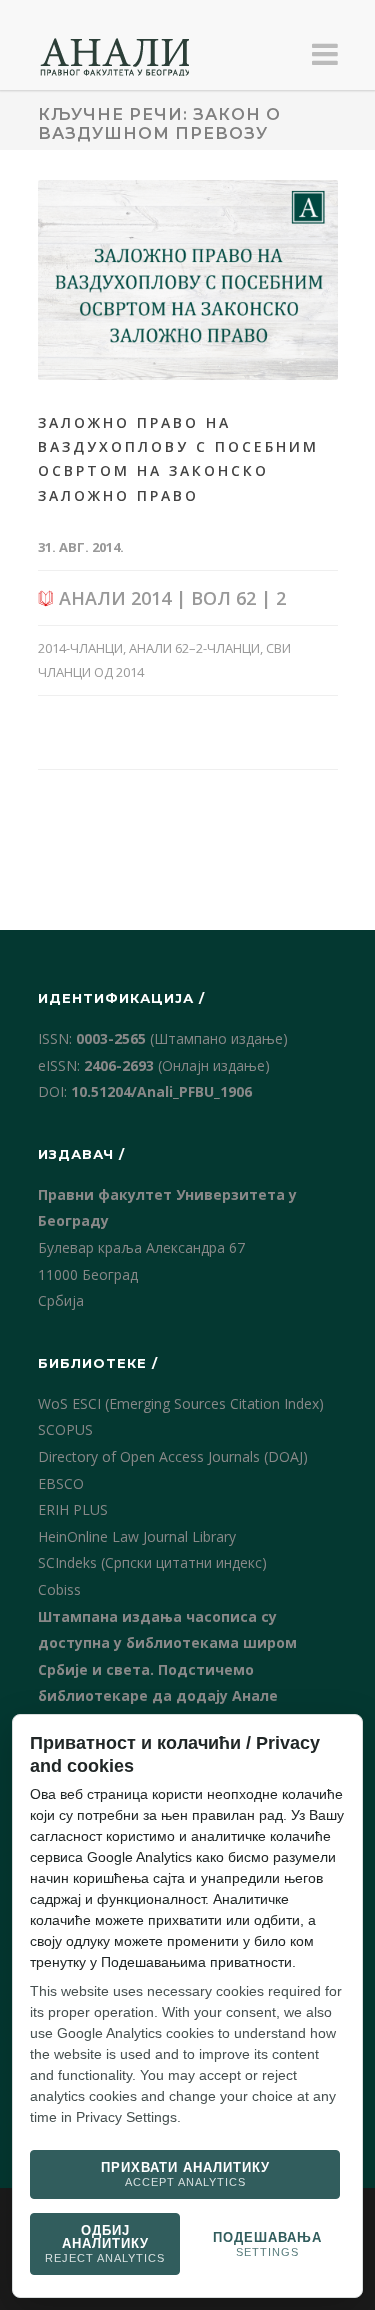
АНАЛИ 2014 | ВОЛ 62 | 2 (170, 598)
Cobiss (59, 1589)
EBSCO (61, 1483)
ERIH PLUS (73, 1509)
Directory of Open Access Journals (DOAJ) (173, 1456)
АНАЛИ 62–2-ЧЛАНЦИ (194, 648)
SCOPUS (65, 1429)
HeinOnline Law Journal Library (137, 1536)
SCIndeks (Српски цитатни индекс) (152, 1562)
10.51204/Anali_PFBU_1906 (161, 1091)
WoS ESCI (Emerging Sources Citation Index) (181, 1403)
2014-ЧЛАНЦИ (80, 648)
